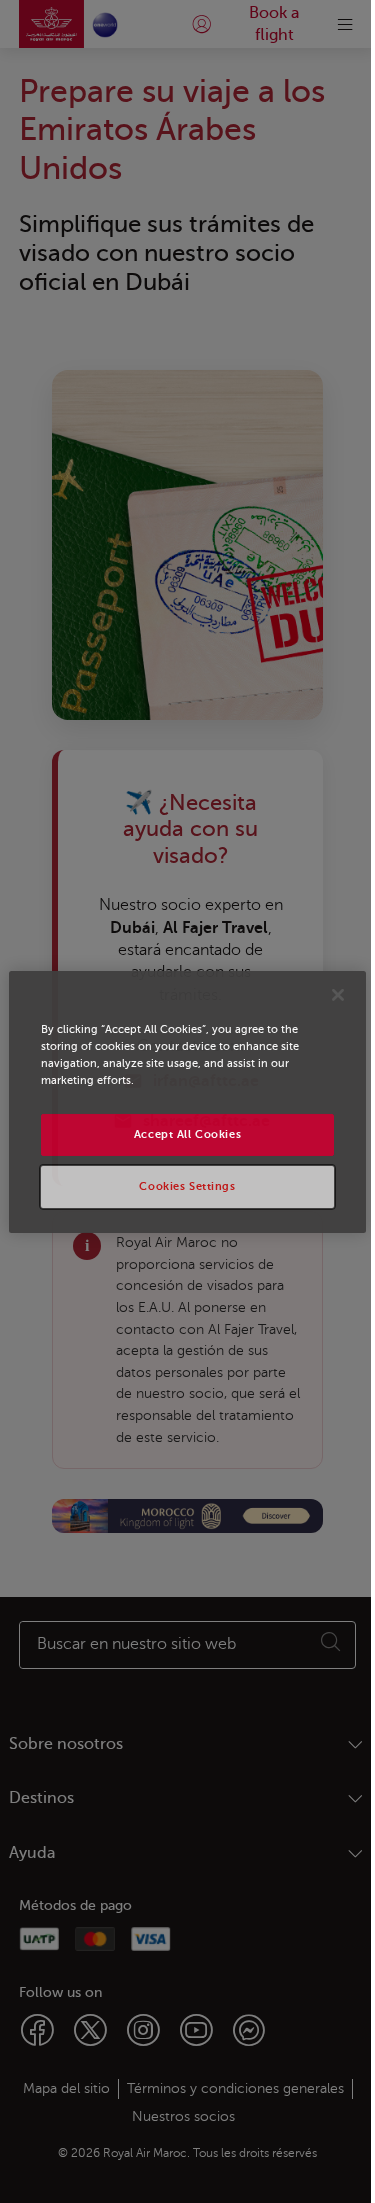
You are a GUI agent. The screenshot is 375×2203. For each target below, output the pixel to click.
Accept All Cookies (187, 1134)
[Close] (338, 994)
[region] (187, 1101)
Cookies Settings (187, 1186)
